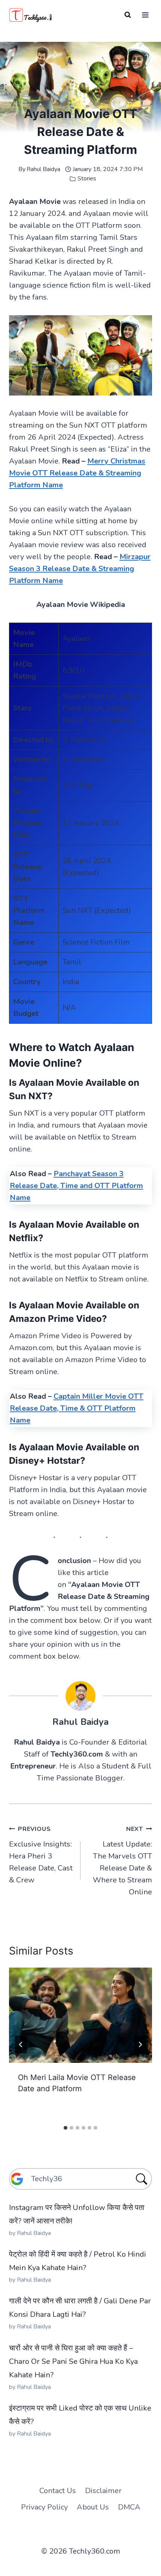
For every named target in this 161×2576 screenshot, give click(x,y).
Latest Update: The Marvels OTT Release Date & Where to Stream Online (122, 1861)
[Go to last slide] (21, 2045)
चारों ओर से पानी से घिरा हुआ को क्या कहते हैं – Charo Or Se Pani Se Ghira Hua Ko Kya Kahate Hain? (73, 2361)
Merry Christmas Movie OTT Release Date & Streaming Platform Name (77, 473)
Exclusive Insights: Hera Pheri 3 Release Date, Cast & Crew (41, 1855)
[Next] (140, 2045)
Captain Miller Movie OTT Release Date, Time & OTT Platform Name (77, 1408)
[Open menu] (145, 15)
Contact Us (58, 2491)
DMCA (129, 2507)
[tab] (66, 2128)
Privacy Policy (44, 2507)
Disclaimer (103, 2491)
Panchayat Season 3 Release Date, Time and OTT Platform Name (76, 1186)
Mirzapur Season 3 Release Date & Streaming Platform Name (80, 569)
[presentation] (80, 2015)
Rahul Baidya (43, 169)
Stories (87, 179)
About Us (93, 2507)
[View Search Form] (128, 15)
